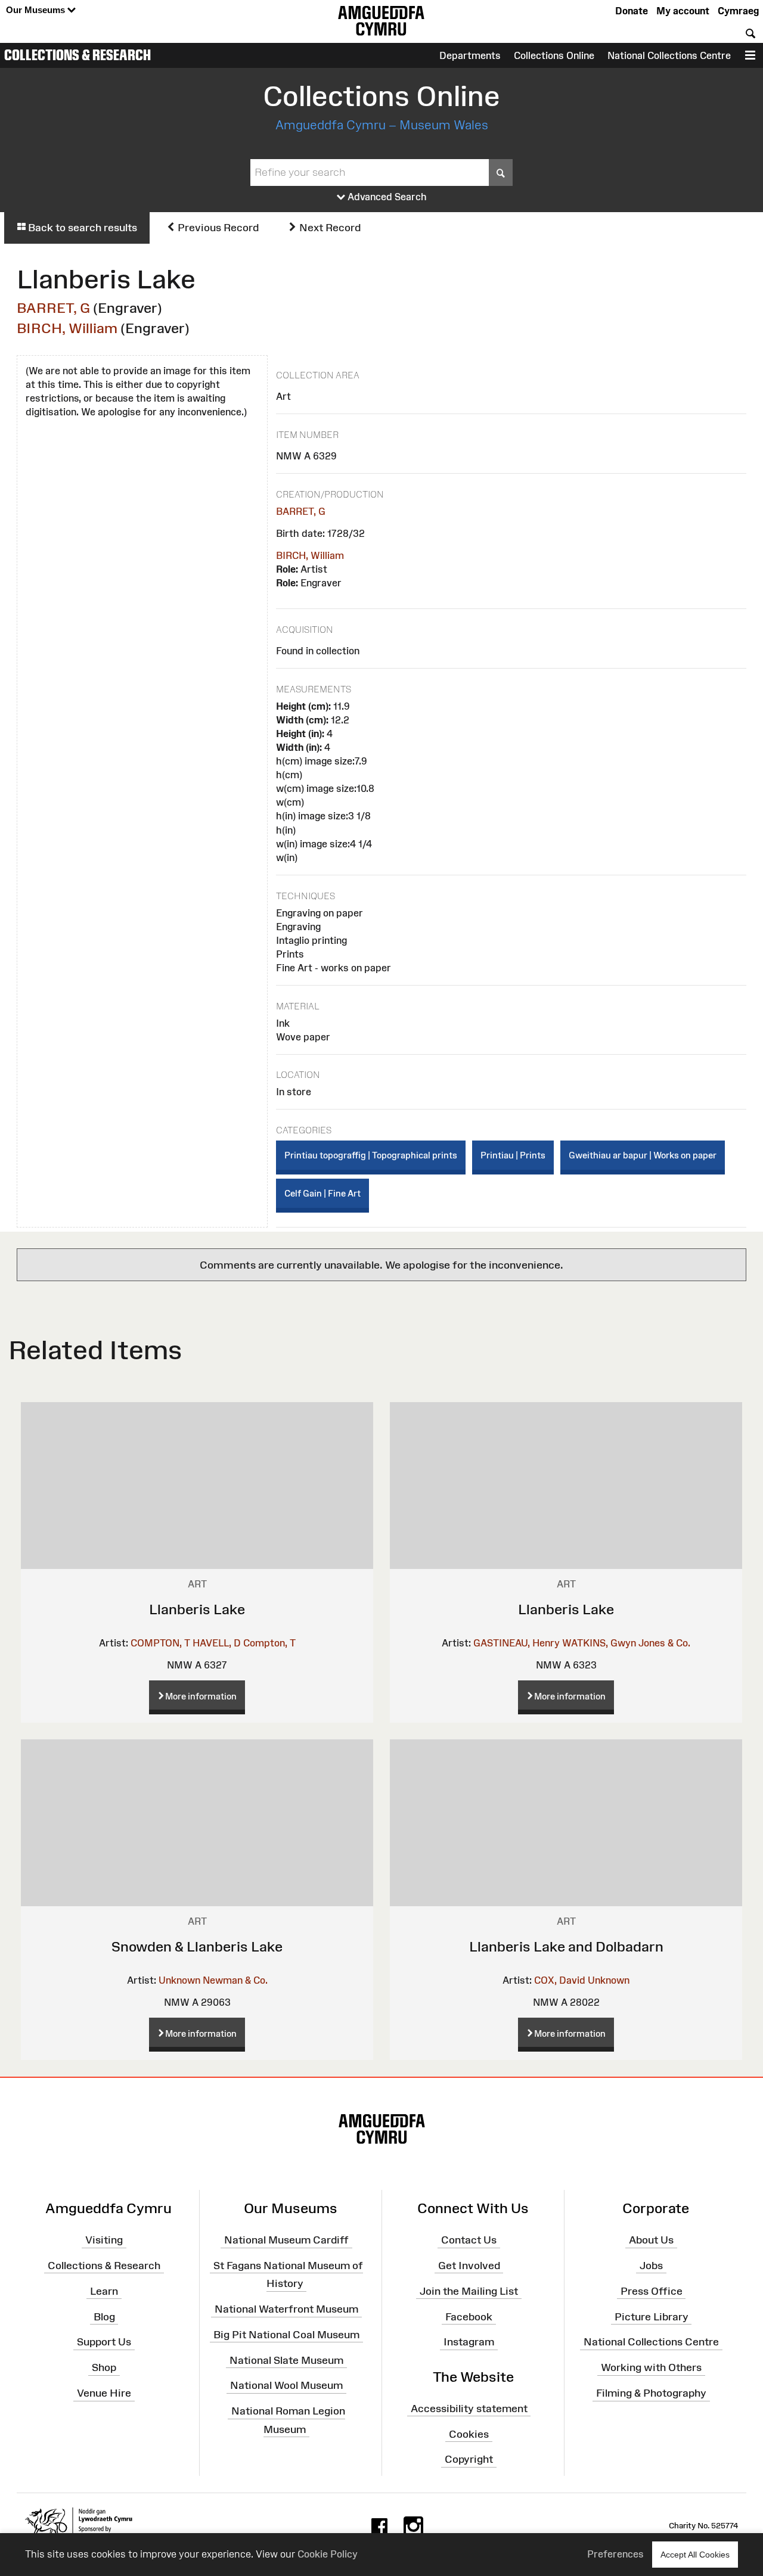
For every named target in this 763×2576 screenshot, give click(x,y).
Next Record (329, 228)
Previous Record (217, 228)
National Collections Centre (669, 55)
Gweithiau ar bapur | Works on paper (643, 1155)
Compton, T (269, 1643)
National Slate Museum (286, 2360)
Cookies (469, 2434)
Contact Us (469, 2240)
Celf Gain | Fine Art (322, 1193)
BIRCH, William (67, 328)
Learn (104, 2291)
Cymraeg (738, 11)
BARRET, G (53, 308)
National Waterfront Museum (286, 2309)
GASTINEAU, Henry (517, 1643)
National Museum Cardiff (286, 2240)
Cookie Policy (328, 2554)
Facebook (469, 2316)
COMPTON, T (160, 1643)
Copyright (469, 2459)
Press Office (652, 2291)
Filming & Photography (651, 2393)
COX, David (560, 1980)
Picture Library (652, 2316)
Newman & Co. (235, 1980)
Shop (104, 2367)
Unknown (179, 1980)
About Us (651, 2240)
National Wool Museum (286, 2385)
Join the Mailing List (469, 2291)
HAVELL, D (217, 1643)
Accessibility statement (469, 2409)
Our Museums (37, 10)
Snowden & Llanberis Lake (197, 1946)
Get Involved (469, 2266)
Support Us (104, 2342)
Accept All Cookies (695, 2555)
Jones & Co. (664, 1643)
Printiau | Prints (513, 1155)
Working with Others (651, 2367)
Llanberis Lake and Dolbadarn (566, 1946)
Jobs (651, 2266)
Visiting (104, 2240)
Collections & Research (77, 55)
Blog (104, 2316)
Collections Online (554, 55)
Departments (470, 55)
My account (683, 11)
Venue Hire (104, 2393)
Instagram (469, 2342)
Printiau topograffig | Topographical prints (371, 1155)
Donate (632, 11)
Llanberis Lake (197, 1609)
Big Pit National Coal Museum (286, 2335)
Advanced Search (386, 197)
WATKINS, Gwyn (599, 1643)
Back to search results (81, 228)
